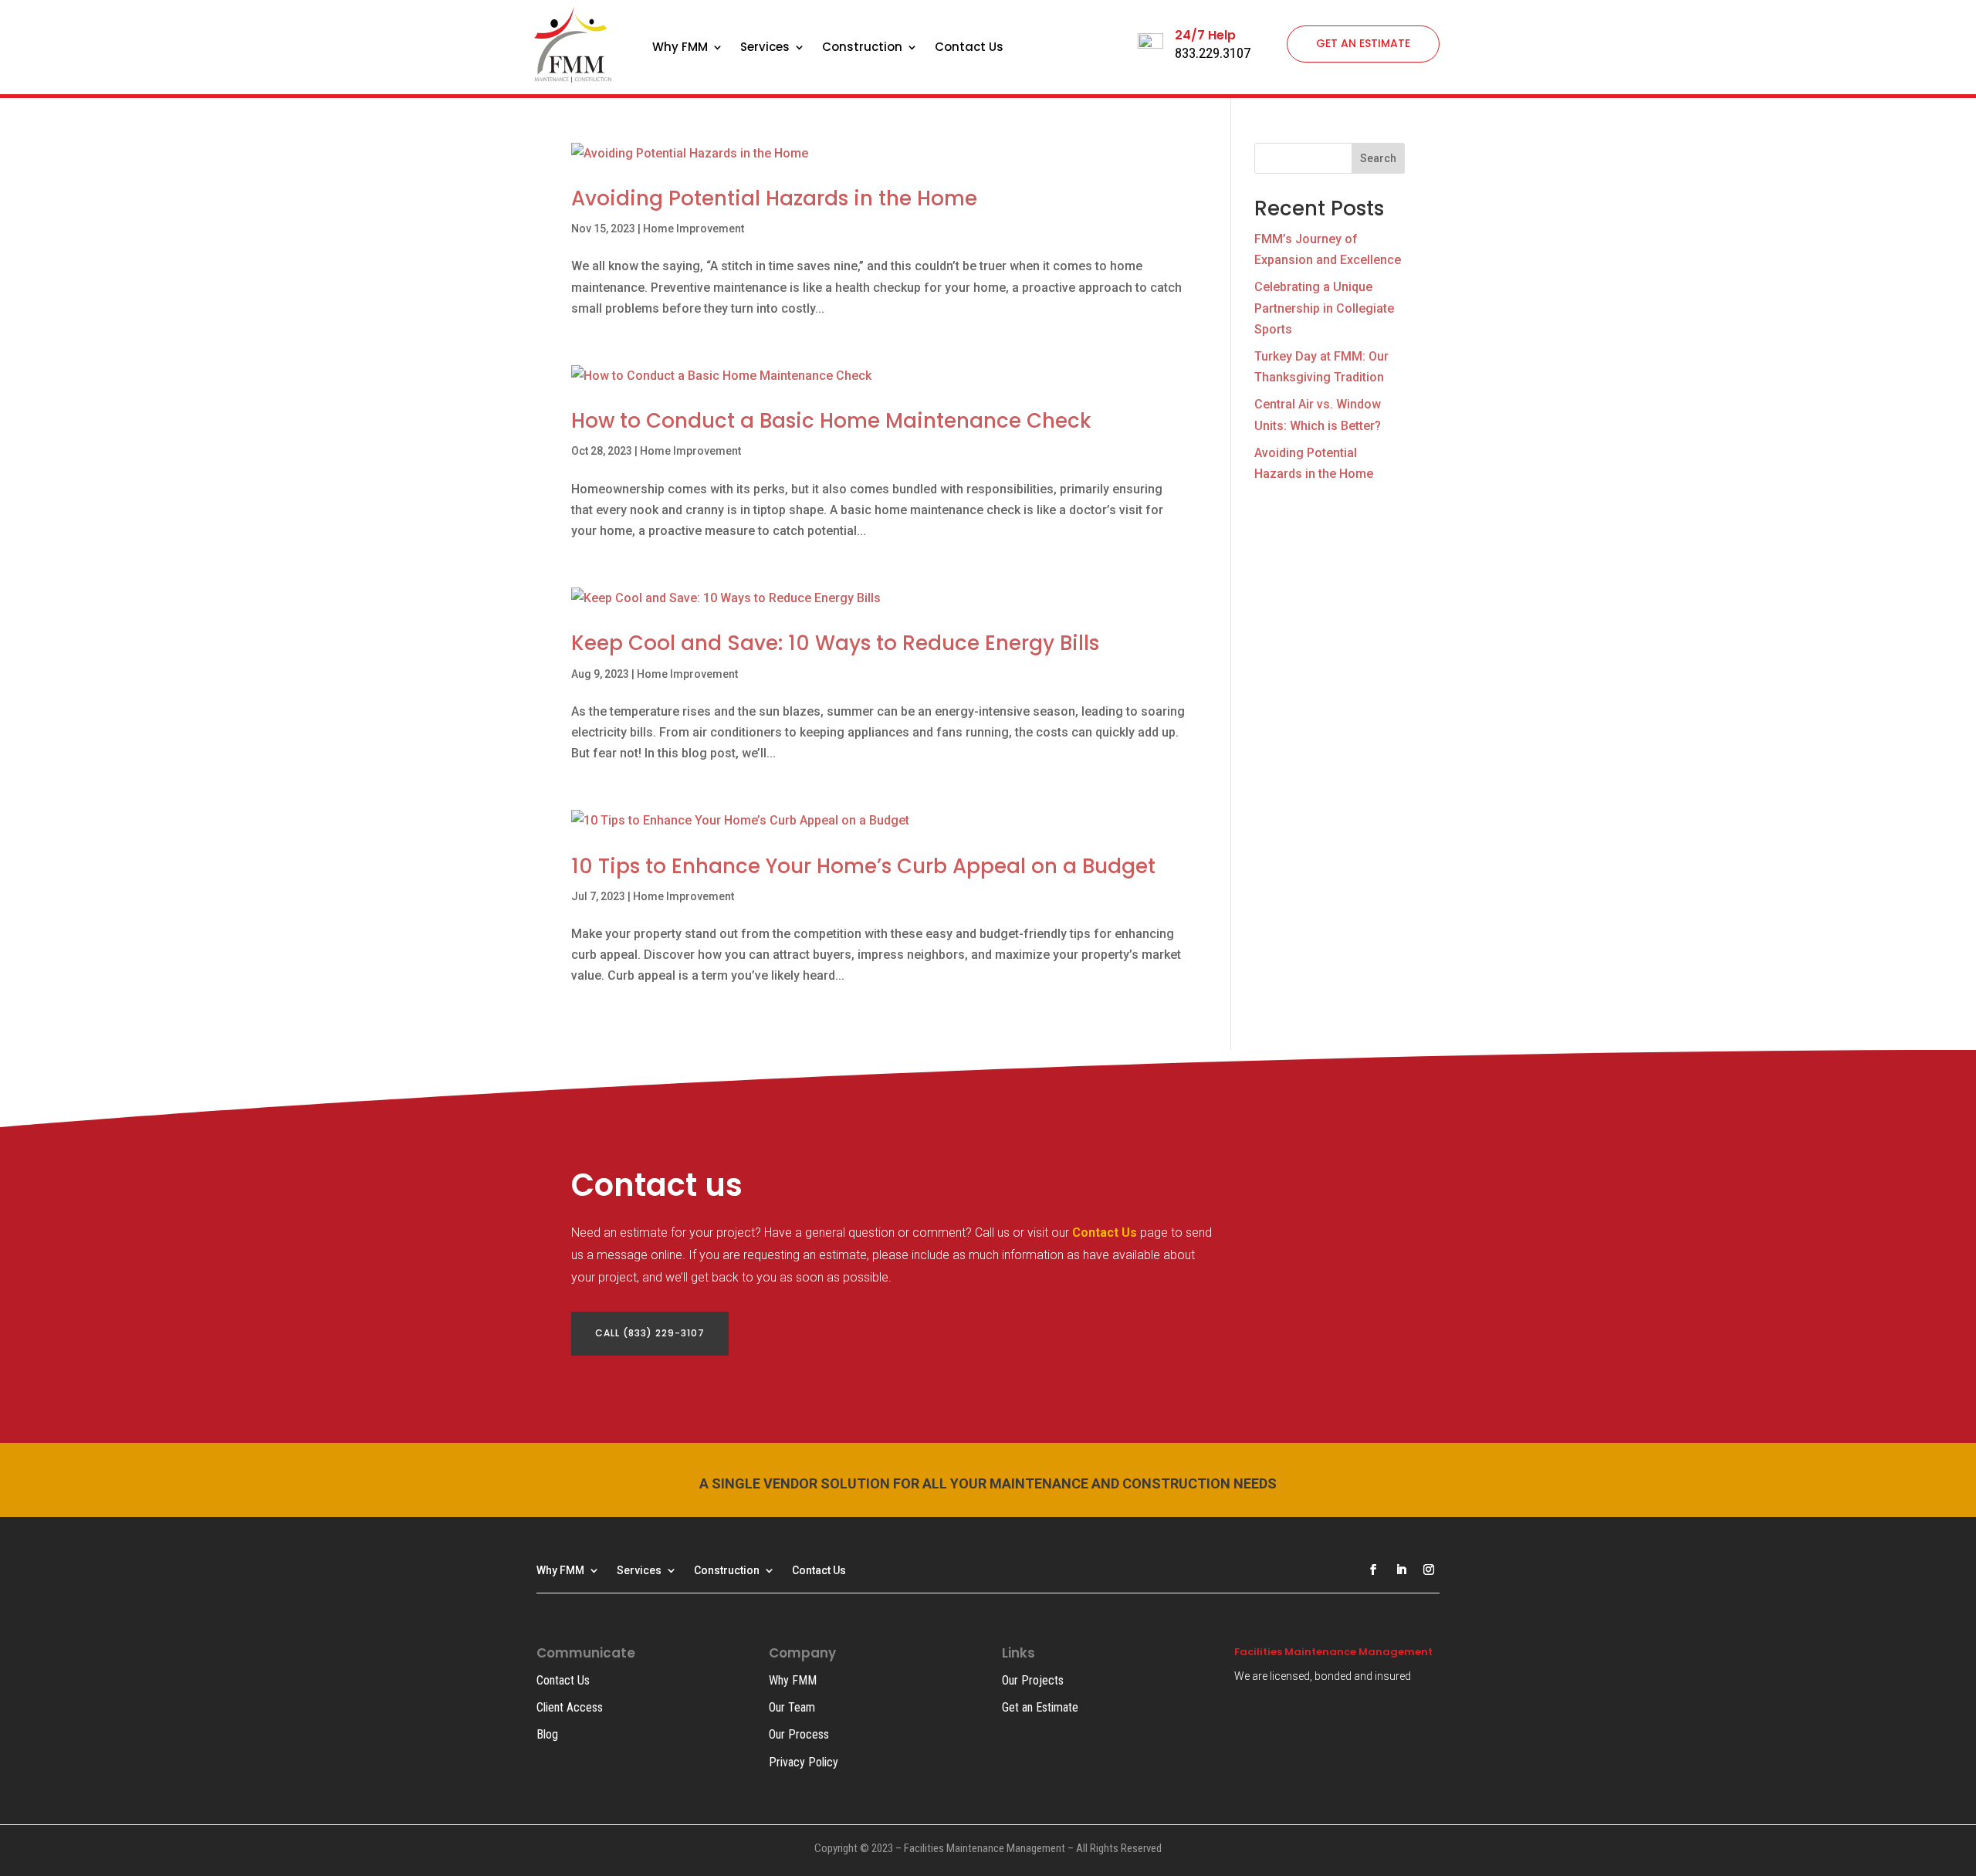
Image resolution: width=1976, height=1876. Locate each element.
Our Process (799, 1734)
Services (765, 48)
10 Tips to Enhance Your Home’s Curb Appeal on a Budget (863, 866)
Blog (547, 1734)
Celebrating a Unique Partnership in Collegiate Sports (1324, 308)
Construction (862, 48)
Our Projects (1033, 1680)
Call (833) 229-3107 (650, 1333)
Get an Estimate (1040, 1707)
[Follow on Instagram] (1429, 1570)
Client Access (570, 1707)
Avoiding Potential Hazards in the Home (774, 198)
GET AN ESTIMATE (1363, 43)
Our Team (792, 1707)
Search (1378, 158)
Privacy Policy (804, 1762)
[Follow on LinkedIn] (1401, 1570)
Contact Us (969, 48)
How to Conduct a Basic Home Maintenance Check (831, 421)
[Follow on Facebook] (1373, 1570)
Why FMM (680, 48)
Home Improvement (694, 229)
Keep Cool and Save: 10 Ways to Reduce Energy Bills (835, 643)
